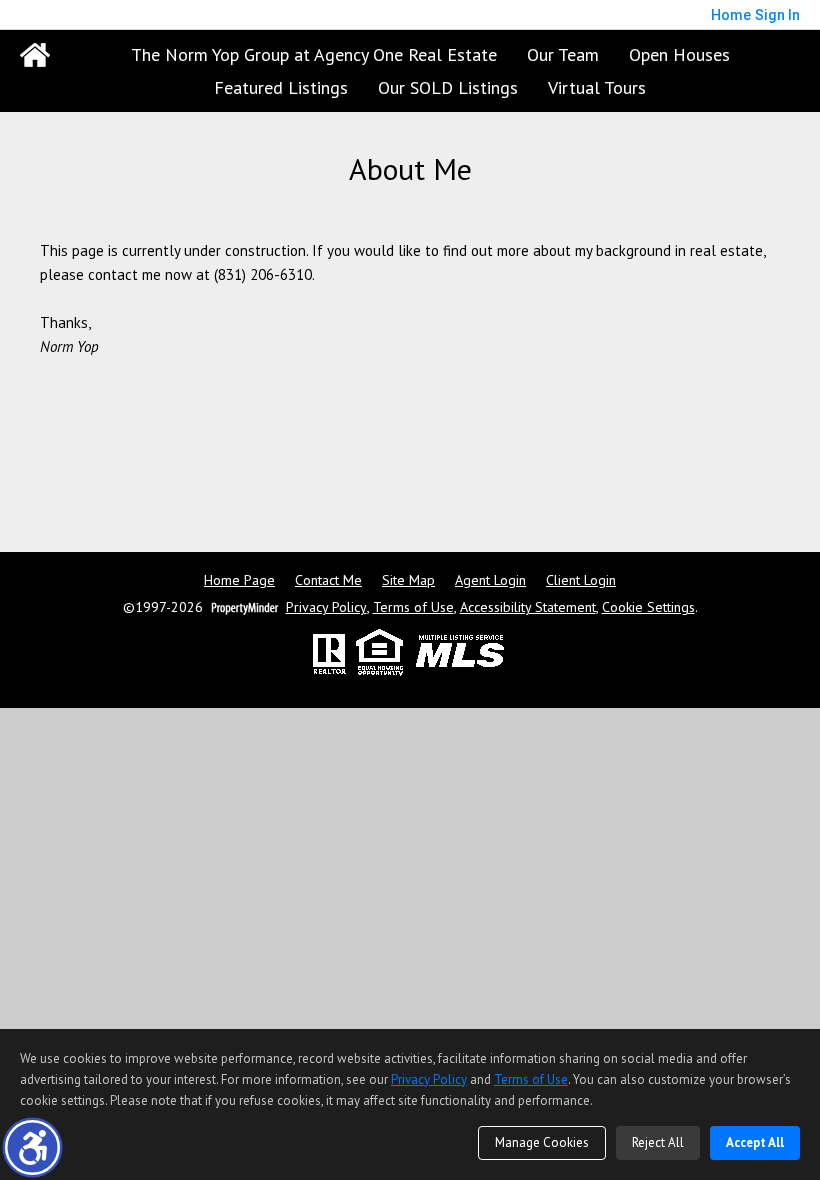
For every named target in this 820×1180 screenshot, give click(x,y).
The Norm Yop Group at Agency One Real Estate (314, 54)
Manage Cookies (542, 1142)
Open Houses (679, 54)
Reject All (658, 1142)
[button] (32, 1147)
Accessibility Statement (528, 607)
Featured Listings (281, 87)
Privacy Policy (326, 607)
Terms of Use (413, 607)
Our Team (563, 54)
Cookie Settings (648, 607)
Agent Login (490, 580)
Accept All (755, 1142)
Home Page (239, 580)
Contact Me (328, 580)
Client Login (581, 580)
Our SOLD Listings (448, 87)
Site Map (408, 580)
